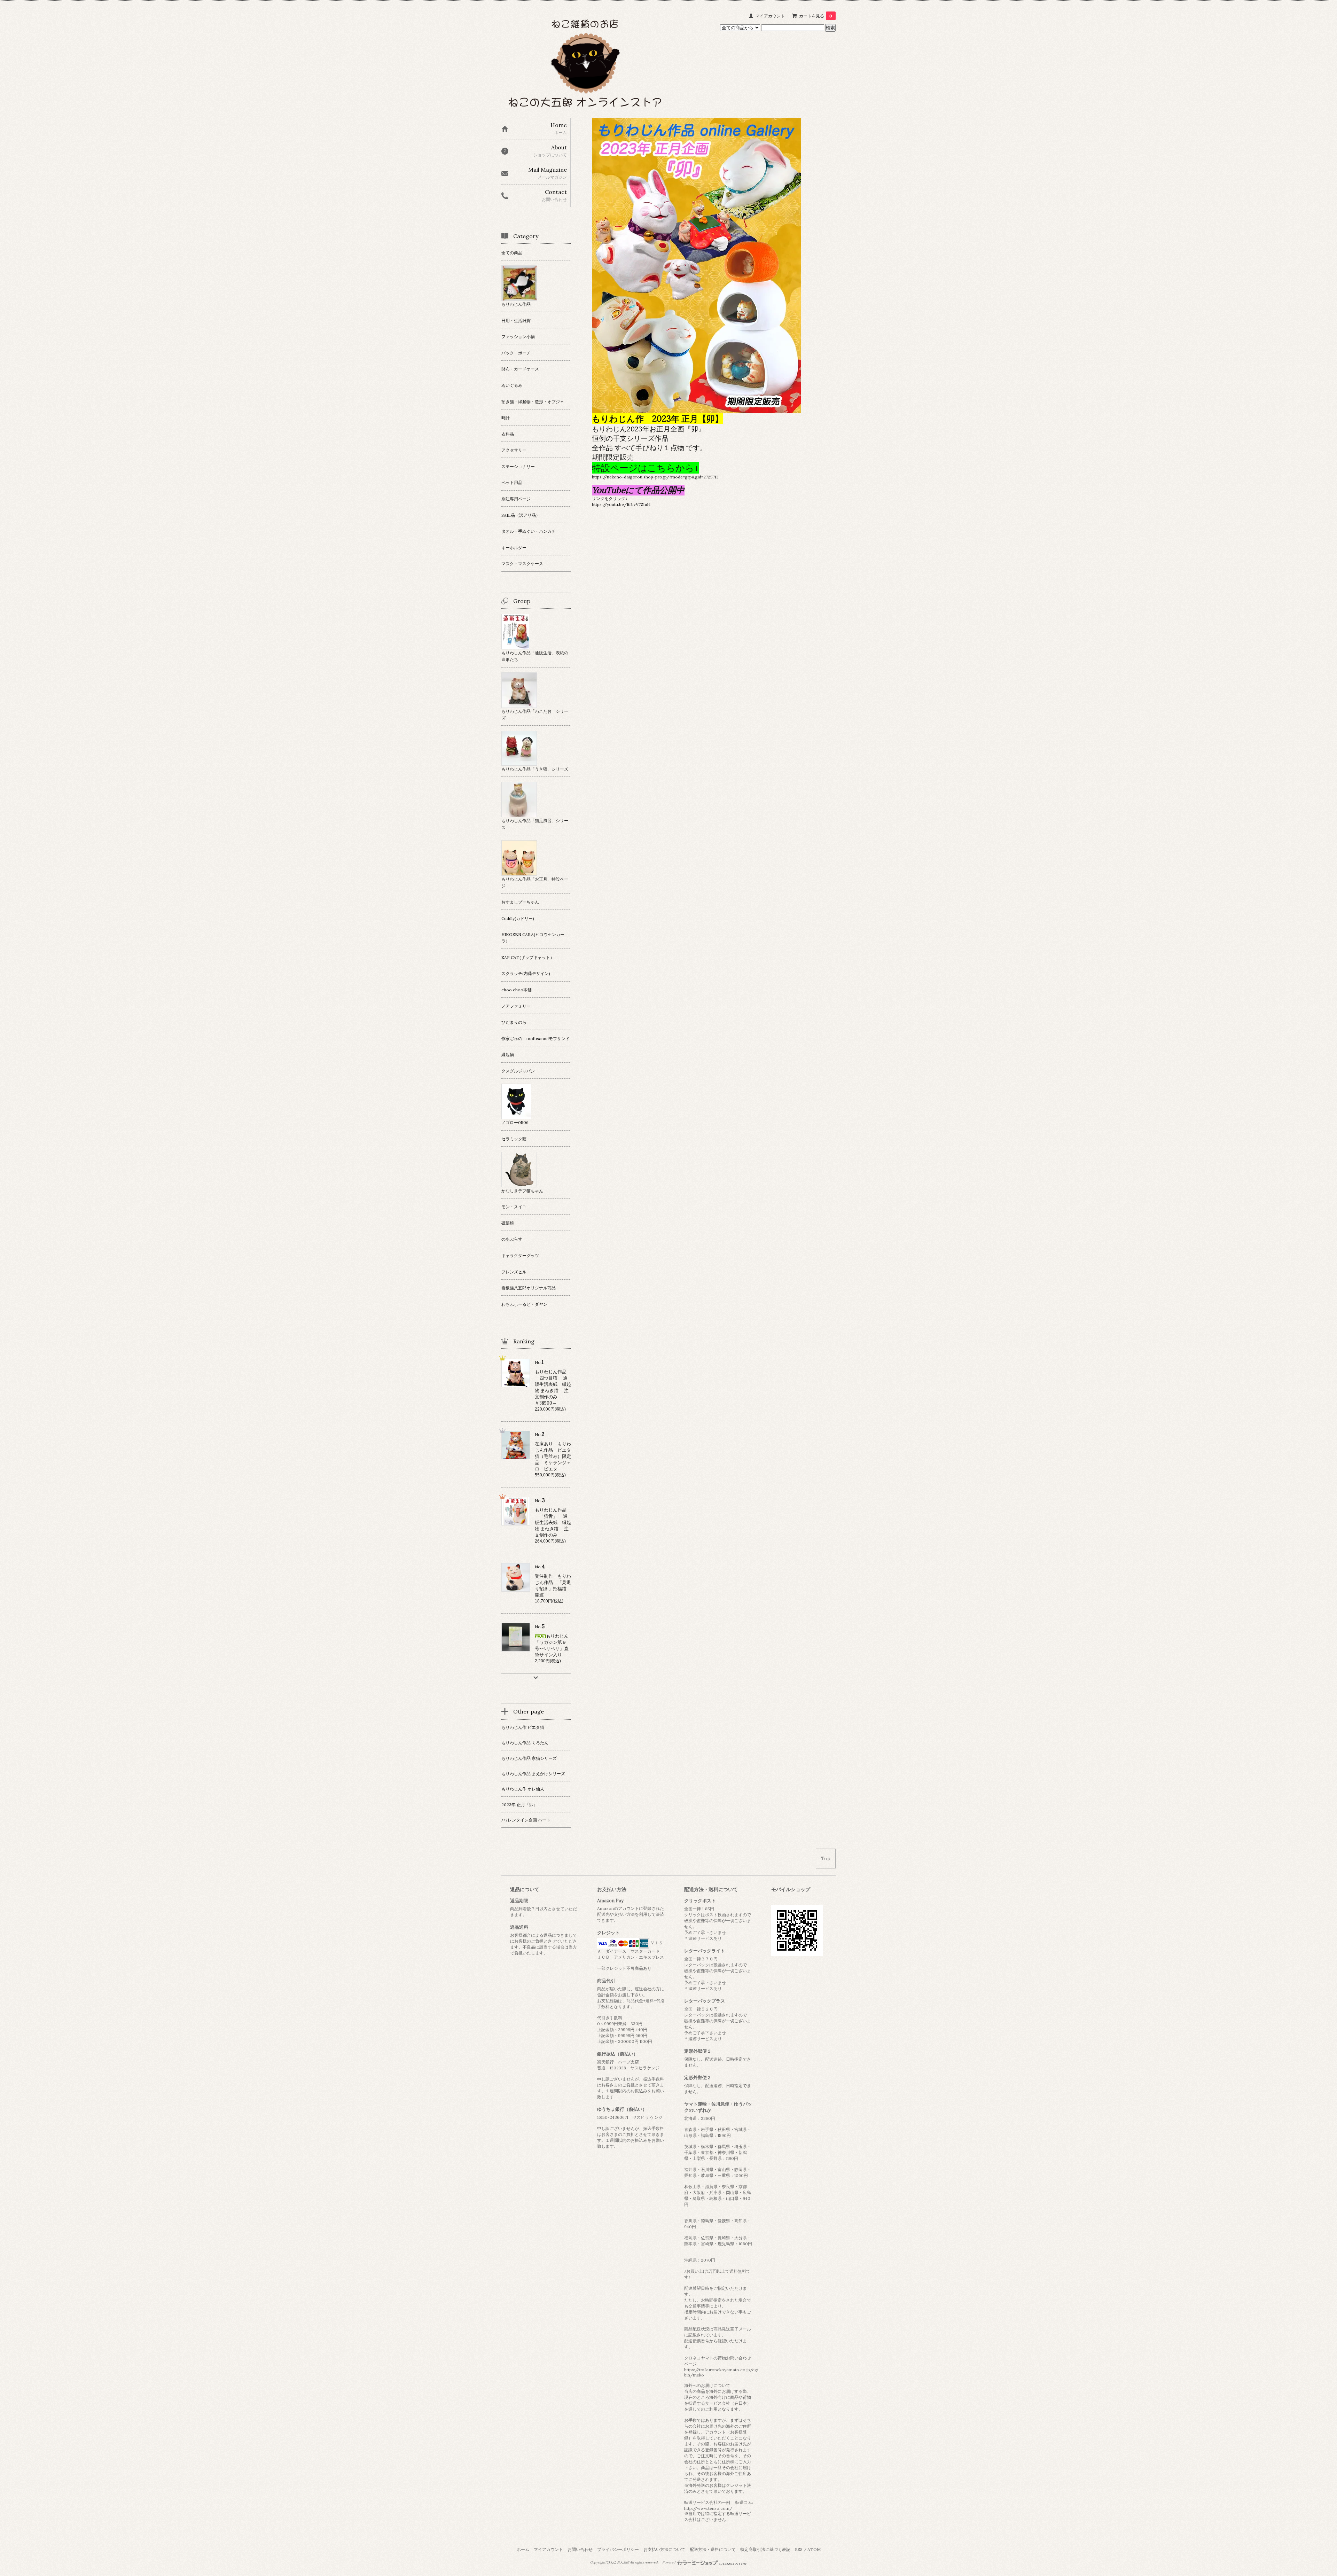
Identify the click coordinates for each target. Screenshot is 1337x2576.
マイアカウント (770, 16)
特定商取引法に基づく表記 (765, 2549)
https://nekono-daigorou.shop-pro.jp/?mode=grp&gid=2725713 (655, 477)
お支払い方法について (664, 2549)
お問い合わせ (580, 2549)
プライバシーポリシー (618, 2549)
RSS (799, 2549)
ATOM (814, 2549)
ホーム (523, 2549)
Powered (669, 2562)
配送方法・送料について (713, 2549)
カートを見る (816, 16)
